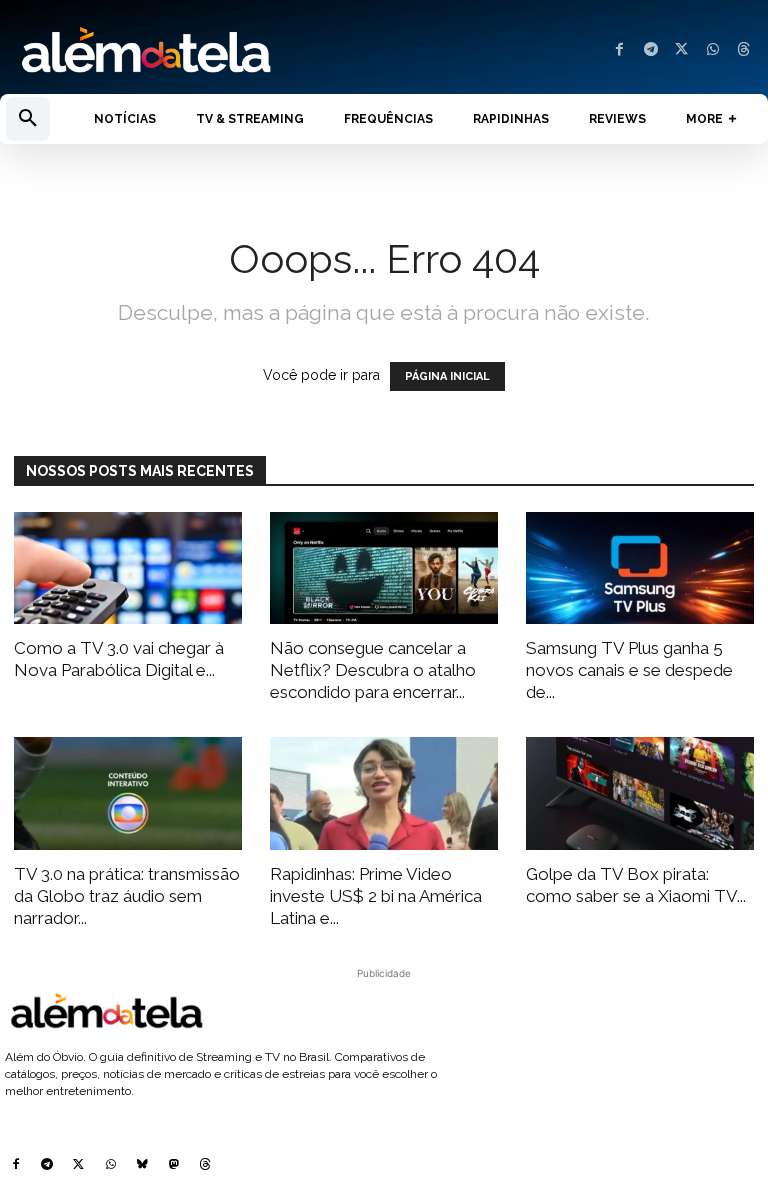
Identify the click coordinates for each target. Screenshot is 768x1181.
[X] (681, 50)
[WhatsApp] (712, 50)
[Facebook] (619, 50)
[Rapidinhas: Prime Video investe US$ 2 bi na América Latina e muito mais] (384, 793)
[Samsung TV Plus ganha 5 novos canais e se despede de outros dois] (640, 568)
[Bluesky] (142, 1166)
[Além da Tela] (192, 51)
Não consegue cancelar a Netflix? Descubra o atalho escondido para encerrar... (373, 670)
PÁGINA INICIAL (447, 376)
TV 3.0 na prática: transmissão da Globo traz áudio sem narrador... (127, 896)
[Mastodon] (174, 1166)
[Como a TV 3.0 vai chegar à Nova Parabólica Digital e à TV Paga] (128, 568)
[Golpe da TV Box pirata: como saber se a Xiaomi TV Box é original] (640, 793)
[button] (28, 119)
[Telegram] (650, 50)
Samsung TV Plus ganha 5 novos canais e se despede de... (629, 670)
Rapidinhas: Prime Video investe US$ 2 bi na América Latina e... (376, 896)
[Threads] (743, 50)
